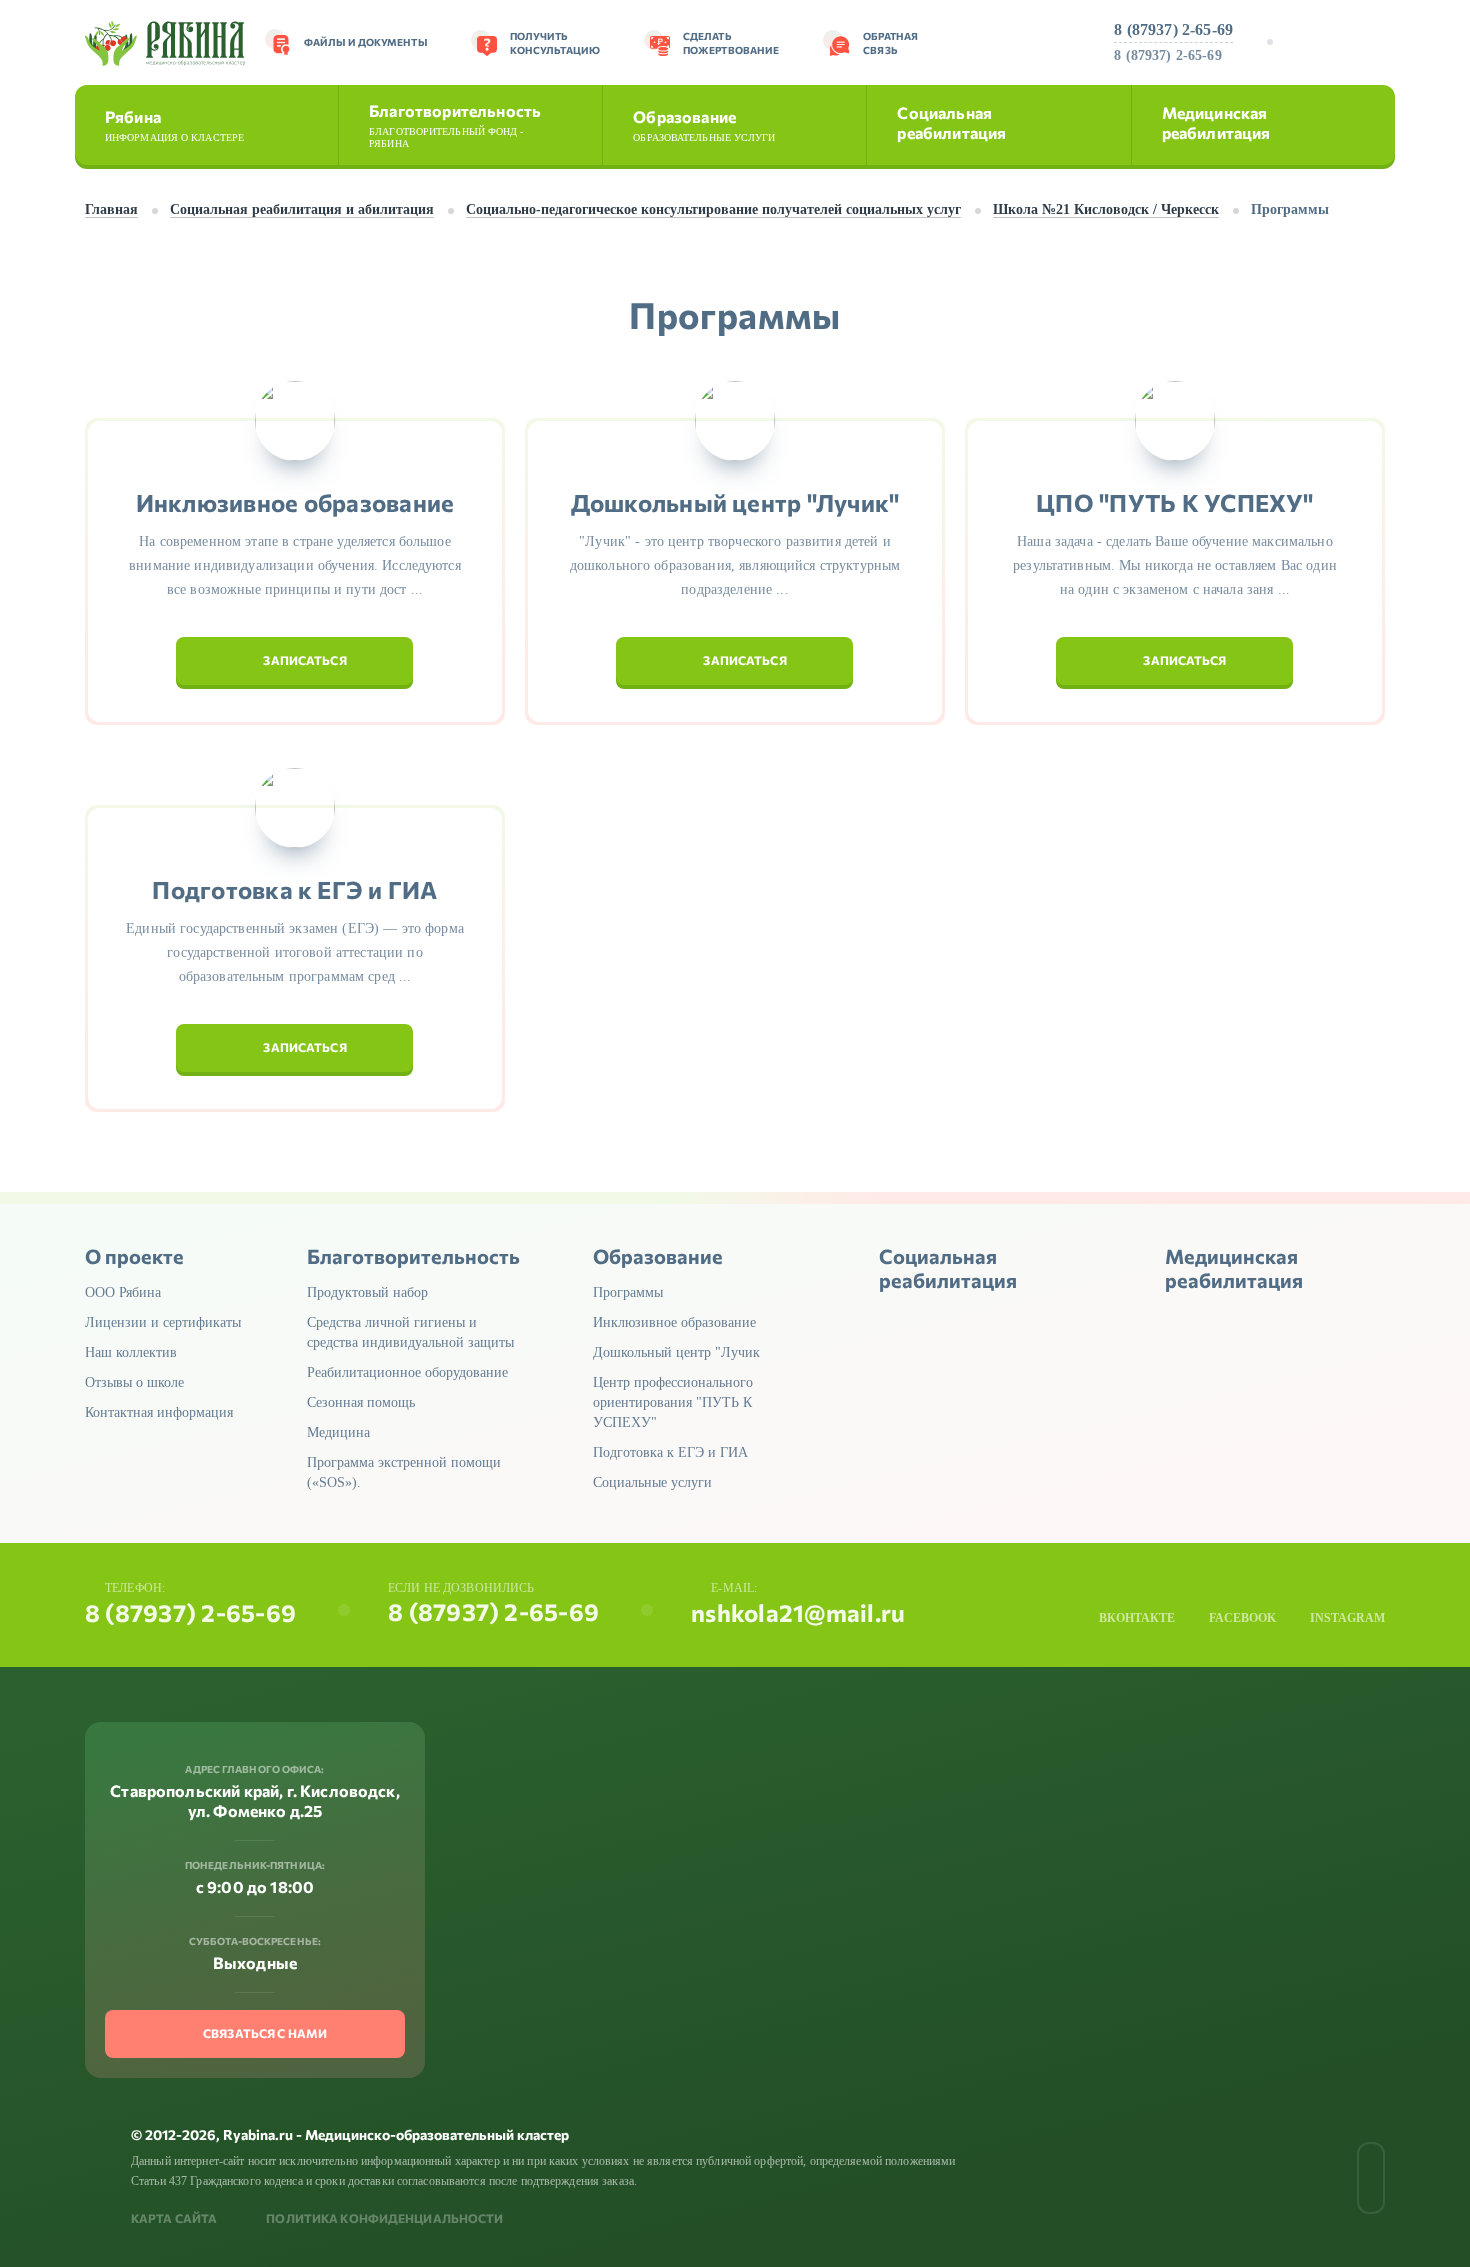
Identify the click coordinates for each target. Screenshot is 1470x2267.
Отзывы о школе (134, 1382)
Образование (704, 125)
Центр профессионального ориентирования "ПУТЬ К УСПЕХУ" (673, 1402)
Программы (628, 1292)
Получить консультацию (555, 43)
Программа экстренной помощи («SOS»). (404, 1472)
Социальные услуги (652, 1482)
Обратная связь (890, 43)
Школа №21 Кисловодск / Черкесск (1106, 209)
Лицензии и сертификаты (163, 1322)
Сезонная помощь (361, 1402)
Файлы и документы (365, 42)
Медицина (338, 1432)
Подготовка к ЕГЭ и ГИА (294, 890)
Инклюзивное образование (295, 503)
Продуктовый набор (367, 1292)
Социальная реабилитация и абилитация (302, 209)
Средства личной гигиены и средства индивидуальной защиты (410, 1332)
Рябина (174, 125)
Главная (111, 209)
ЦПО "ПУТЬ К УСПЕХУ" (1175, 503)
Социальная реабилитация (951, 122)
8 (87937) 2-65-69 (1173, 30)
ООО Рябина (123, 1292)
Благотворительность (455, 125)
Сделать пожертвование (731, 43)
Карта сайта (174, 2218)
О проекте (134, 1256)
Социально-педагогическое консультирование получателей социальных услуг (713, 209)
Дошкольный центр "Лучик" (735, 503)
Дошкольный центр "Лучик (676, 1352)
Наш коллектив (131, 1352)
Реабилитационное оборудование (407, 1372)
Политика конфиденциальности (384, 2218)
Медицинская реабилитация (1216, 122)
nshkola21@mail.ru (798, 1613)
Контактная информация (159, 1412)
